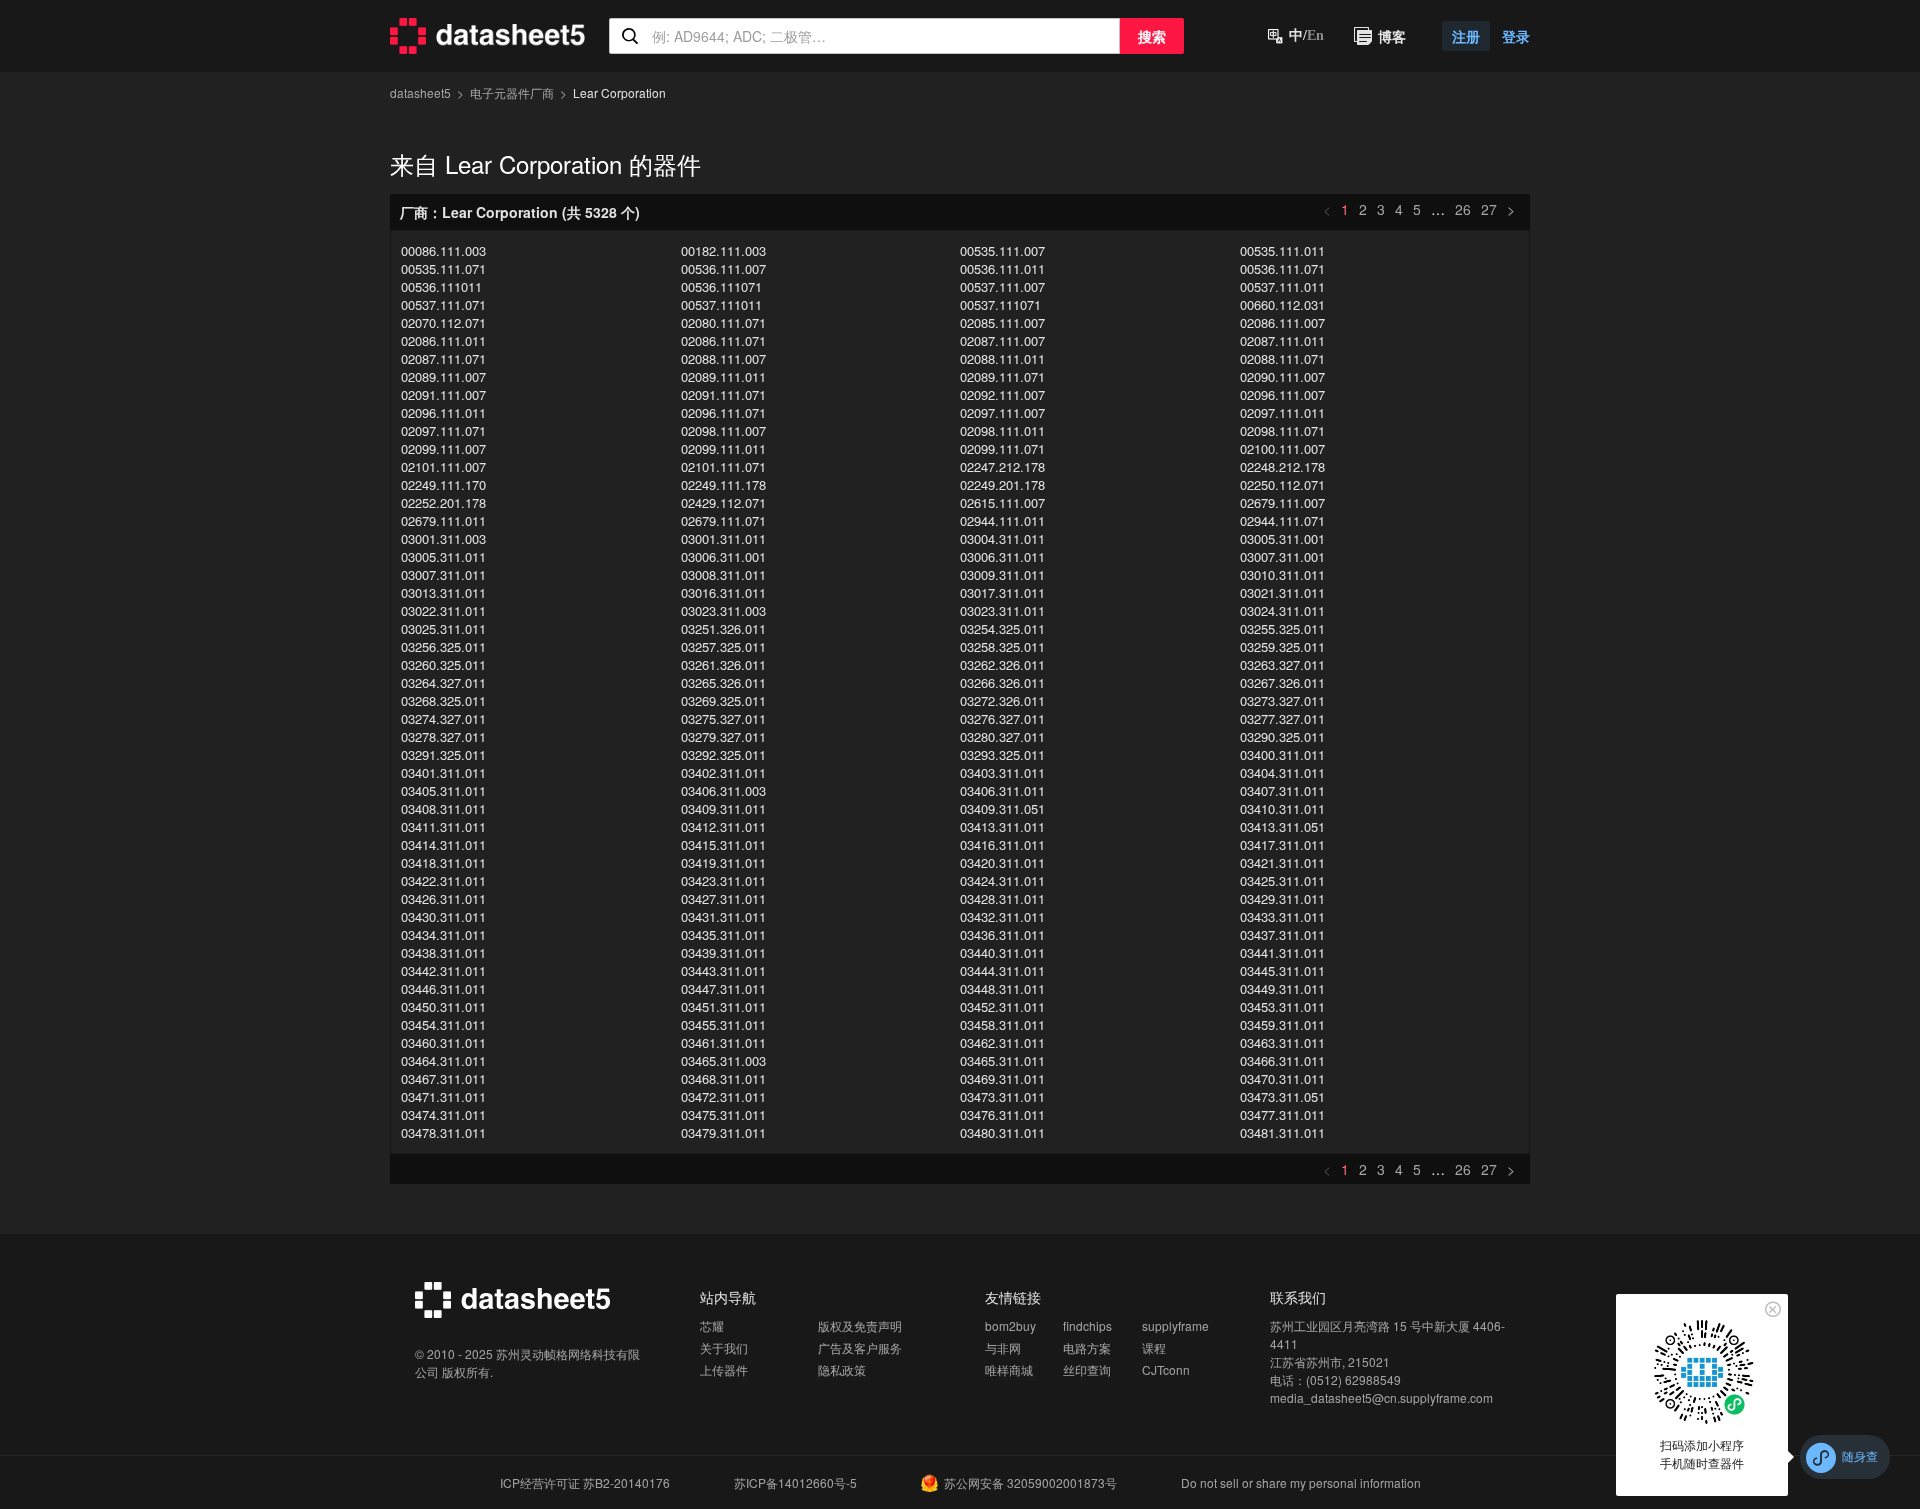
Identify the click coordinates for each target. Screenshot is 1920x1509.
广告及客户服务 (860, 1347)
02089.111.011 (723, 377)
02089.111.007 (443, 377)
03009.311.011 (1002, 575)
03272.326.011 (1002, 701)
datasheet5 (420, 92)
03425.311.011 (1282, 881)
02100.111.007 (1282, 449)
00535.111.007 (1002, 251)
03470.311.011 (1282, 1079)
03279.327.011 (723, 737)
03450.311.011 (443, 1007)
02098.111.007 (723, 431)
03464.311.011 (443, 1061)
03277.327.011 (1282, 719)
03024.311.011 (1282, 611)
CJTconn (1166, 1369)
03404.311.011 (1282, 773)
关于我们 (724, 1347)
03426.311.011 (443, 899)
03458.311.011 (1002, 1025)
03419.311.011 (723, 863)
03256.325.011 (443, 647)
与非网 (1003, 1347)
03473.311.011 (1002, 1097)
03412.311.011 (723, 827)
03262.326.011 (1002, 665)
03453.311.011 (1282, 1007)
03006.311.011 (1002, 557)
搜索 (1152, 36)
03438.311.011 (443, 953)
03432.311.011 (1002, 917)
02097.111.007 (1002, 413)
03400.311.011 (1282, 755)
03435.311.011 (723, 935)
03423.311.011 (723, 881)
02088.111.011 (1002, 359)
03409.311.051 (1002, 809)
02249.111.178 (723, 485)
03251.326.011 (723, 629)
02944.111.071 (1282, 521)
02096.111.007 (1282, 395)
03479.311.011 (723, 1133)
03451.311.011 (723, 1007)
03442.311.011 (443, 971)
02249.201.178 (1002, 485)
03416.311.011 (1002, 845)
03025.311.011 (443, 629)
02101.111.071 (723, 467)
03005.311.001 (1282, 539)
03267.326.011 (1282, 683)
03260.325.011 (443, 665)
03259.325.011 (1282, 647)
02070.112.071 (443, 323)
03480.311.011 (1002, 1133)
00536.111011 (441, 287)
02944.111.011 (1002, 521)
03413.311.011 (1002, 827)
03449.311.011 (1282, 989)
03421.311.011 (1282, 863)
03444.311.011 (1002, 971)
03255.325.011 (1282, 629)
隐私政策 (842, 1369)
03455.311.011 (723, 1025)
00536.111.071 (1282, 269)
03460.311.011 (443, 1043)
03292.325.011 (723, 755)
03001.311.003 (443, 539)
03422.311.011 (443, 881)
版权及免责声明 (860, 1325)
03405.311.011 (443, 791)
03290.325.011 (1282, 737)
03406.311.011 (1002, 791)
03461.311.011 (723, 1043)
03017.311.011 (1002, 593)
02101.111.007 (443, 467)
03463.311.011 (1282, 1043)
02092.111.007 (1002, 395)
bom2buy (1010, 1325)
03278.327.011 (443, 737)
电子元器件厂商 (512, 92)
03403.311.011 (1002, 773)
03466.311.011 (1282, 1061)
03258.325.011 (1002, 647)
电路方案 (1087, 1347)
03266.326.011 (1002, 683)
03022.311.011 (443, 611)
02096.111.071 (723, 413)
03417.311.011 (1282, 845)
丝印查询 (1087, 1369)
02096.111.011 (443, 413)
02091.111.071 (723, 395)
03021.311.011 (1282, 593)
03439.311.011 (723, 953)
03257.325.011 (723, 647)
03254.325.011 (1002, 629)
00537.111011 (721, 305)
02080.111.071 (723, 323)
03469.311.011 (1002, 1079)
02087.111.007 (1002, 341)
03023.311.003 (723, 611)
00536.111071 (721, 287)
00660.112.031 (1282, 305)
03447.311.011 (723, 989)
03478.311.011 (443, 1133)
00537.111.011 (1282, 287)
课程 (1154, 1347)
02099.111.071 (1002, 449)
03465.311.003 (723, 1061)
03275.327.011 (723, 719)
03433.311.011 (1282, 917)
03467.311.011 (443, 1079)
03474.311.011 (443, 1115)
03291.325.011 (443, 755)
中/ (1306, 35)
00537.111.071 (443, 305)
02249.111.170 (443, 485)
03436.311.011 (1002, 935)
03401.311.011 (443, 773)
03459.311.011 (1282, 1025)
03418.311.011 (443, 863)
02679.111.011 (443, 521)
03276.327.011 (1002, 719)
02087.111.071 (443, 359)
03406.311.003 (723, 791)
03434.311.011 (443, 935)
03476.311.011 (1002, 1115)
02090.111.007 (1282, 377)
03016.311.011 (723, 593)
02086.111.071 (723, 341)
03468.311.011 (723, 1079)
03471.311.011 (443, 1097)
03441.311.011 (1282, 953)
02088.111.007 (723, 359)
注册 (1466, 36)
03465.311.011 (1002, 1061)
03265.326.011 (723, 683)
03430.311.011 (443, 917)
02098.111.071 (1282, 431)
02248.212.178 (1282, 467)
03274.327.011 (443, 719)
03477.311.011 (1282, 1115)
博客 (1392, 36)
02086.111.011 (443, 341)
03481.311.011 (1282, 1133)
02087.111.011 (1282, 341)
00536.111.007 (723, 269)
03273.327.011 (1282, 701)
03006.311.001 (723, 557)
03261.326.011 (723, 665)
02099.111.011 (723, 449)
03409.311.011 (723, 809)
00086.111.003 (443, 251)
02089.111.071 (1002, 377)
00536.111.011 (1002, 269)
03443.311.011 (723, 971)
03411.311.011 (443, 827)
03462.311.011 (1002, 1043)
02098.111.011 (1002, 431)
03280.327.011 (1002, 737)
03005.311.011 (443, 557)
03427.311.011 (723, 899)
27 (1489, 209)
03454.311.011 (443, 1025)
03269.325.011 (723, 701)
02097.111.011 (1282, 413)
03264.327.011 (443, 683)
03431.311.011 (723, 917)
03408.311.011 (443, 809)
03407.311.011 (1282, 791)
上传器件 (724, 1369)
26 (1463, 209)
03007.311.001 (1282, 557)
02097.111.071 (443, 431)
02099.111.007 (443, 449)
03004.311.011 (1002, 539)
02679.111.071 (723, 521)
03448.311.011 (1002, 989)
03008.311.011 (723, 575)
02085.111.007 (1002, 323)
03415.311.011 (723, 845)
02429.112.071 (723, 503)
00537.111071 (1000, 305)
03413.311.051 (1282, 827)
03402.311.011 (723, 773)
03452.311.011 (1002, 1007)
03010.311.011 (1282, 575)
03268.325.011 (443, 701)
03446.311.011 (443, 989)
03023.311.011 (1002, 611)
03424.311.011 (1002, 881)
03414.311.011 (443, 845)
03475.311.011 (723, 1115)
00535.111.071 (443, 269)
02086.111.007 (1282, 323)
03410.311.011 (1282, 809)
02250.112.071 (1282, 485)
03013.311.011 (443, 593)
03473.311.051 (1282, 1097)
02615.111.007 (1002, 503)
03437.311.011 (1282, 935)
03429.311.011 (1282, 899)
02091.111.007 (443, 395)
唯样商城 (1009, 1369)
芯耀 (712, 1325)
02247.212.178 (1002, 467)
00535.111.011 (1282, 251)
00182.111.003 (723, 251)
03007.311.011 (443, 575)
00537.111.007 (1002, 287)
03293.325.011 (1002, 755)
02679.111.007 (1282, 503)
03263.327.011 (1282, 665)
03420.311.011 (1002, 863)
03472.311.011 (723, 1097)
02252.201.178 (443, 503)
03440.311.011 (1002, 953)
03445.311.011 (1282, 971)
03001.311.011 (723, 539)
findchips (1087, 1325)
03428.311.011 (1002, 899)
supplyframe (1175, 1325)
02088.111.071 (1282, 359)
